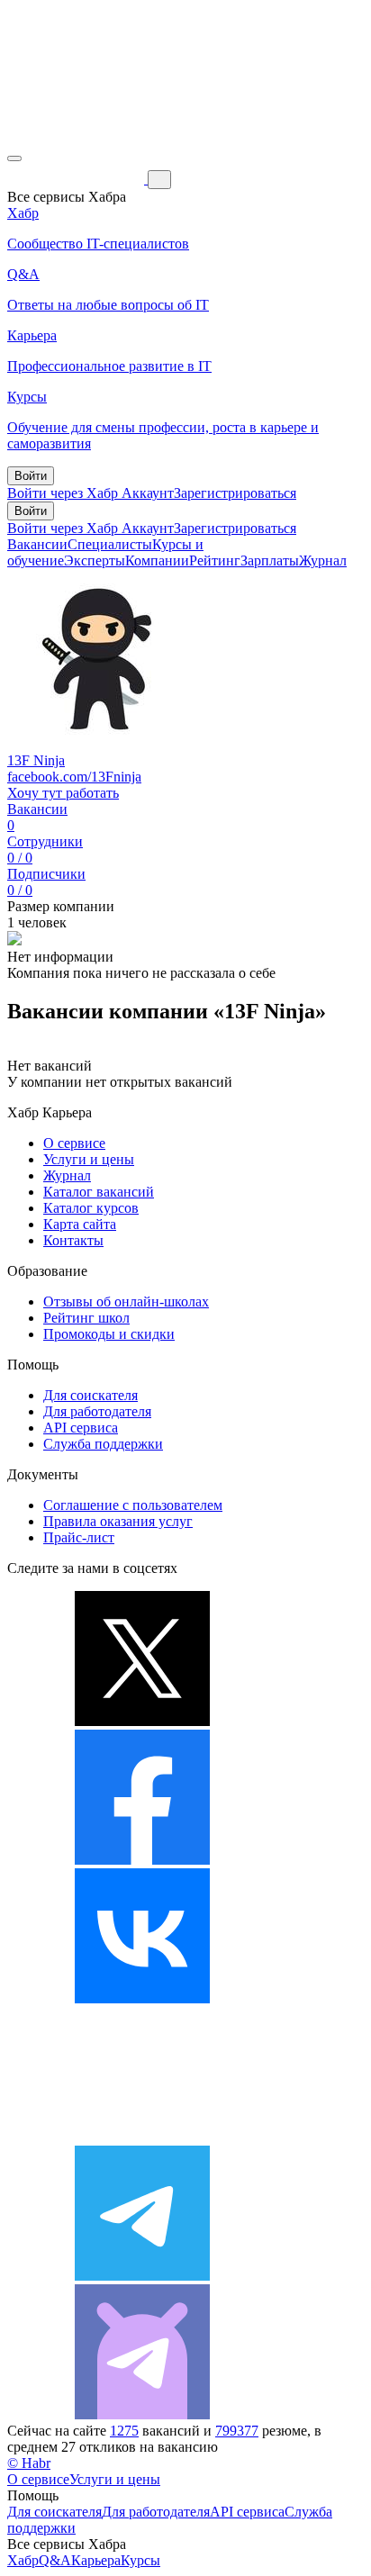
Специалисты (110, 544)
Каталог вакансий (99, 1192)
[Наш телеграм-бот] (142, 2414)
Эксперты (95, 560)
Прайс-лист (79, 1537)
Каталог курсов (91, 1208)
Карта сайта (80, 1224)
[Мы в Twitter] (142, 1721)
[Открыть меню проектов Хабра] (14, 158)
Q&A (55, 2560)
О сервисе (74, 1143)
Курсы (140, 2560)
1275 (124, 2431)
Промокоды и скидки (109, 1334)
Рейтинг (215, 560)
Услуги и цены (89, 1159)
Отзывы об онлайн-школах (126, 1302)
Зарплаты (270, 560)
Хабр (23, 2560)
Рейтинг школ (86, 1318)
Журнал (323, 560)
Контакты (73, 1240)
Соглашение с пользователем (133, 1505)
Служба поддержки (103, 1444)
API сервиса (81, 1428)
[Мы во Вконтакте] (142, 1998)
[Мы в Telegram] (142, 2276)
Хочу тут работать (63, 793)
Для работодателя (97, 1411)
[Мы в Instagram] (142, 2137)
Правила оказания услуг (118, 1521)
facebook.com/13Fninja (74, 777)
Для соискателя (90, 1395)
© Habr (29, 2463)
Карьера (96, 2560)
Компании (157, 560)
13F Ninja (36, 760)
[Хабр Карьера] (77, 179)
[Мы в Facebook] (142, 1860)
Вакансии (37, 544)
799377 (237, 2431)
